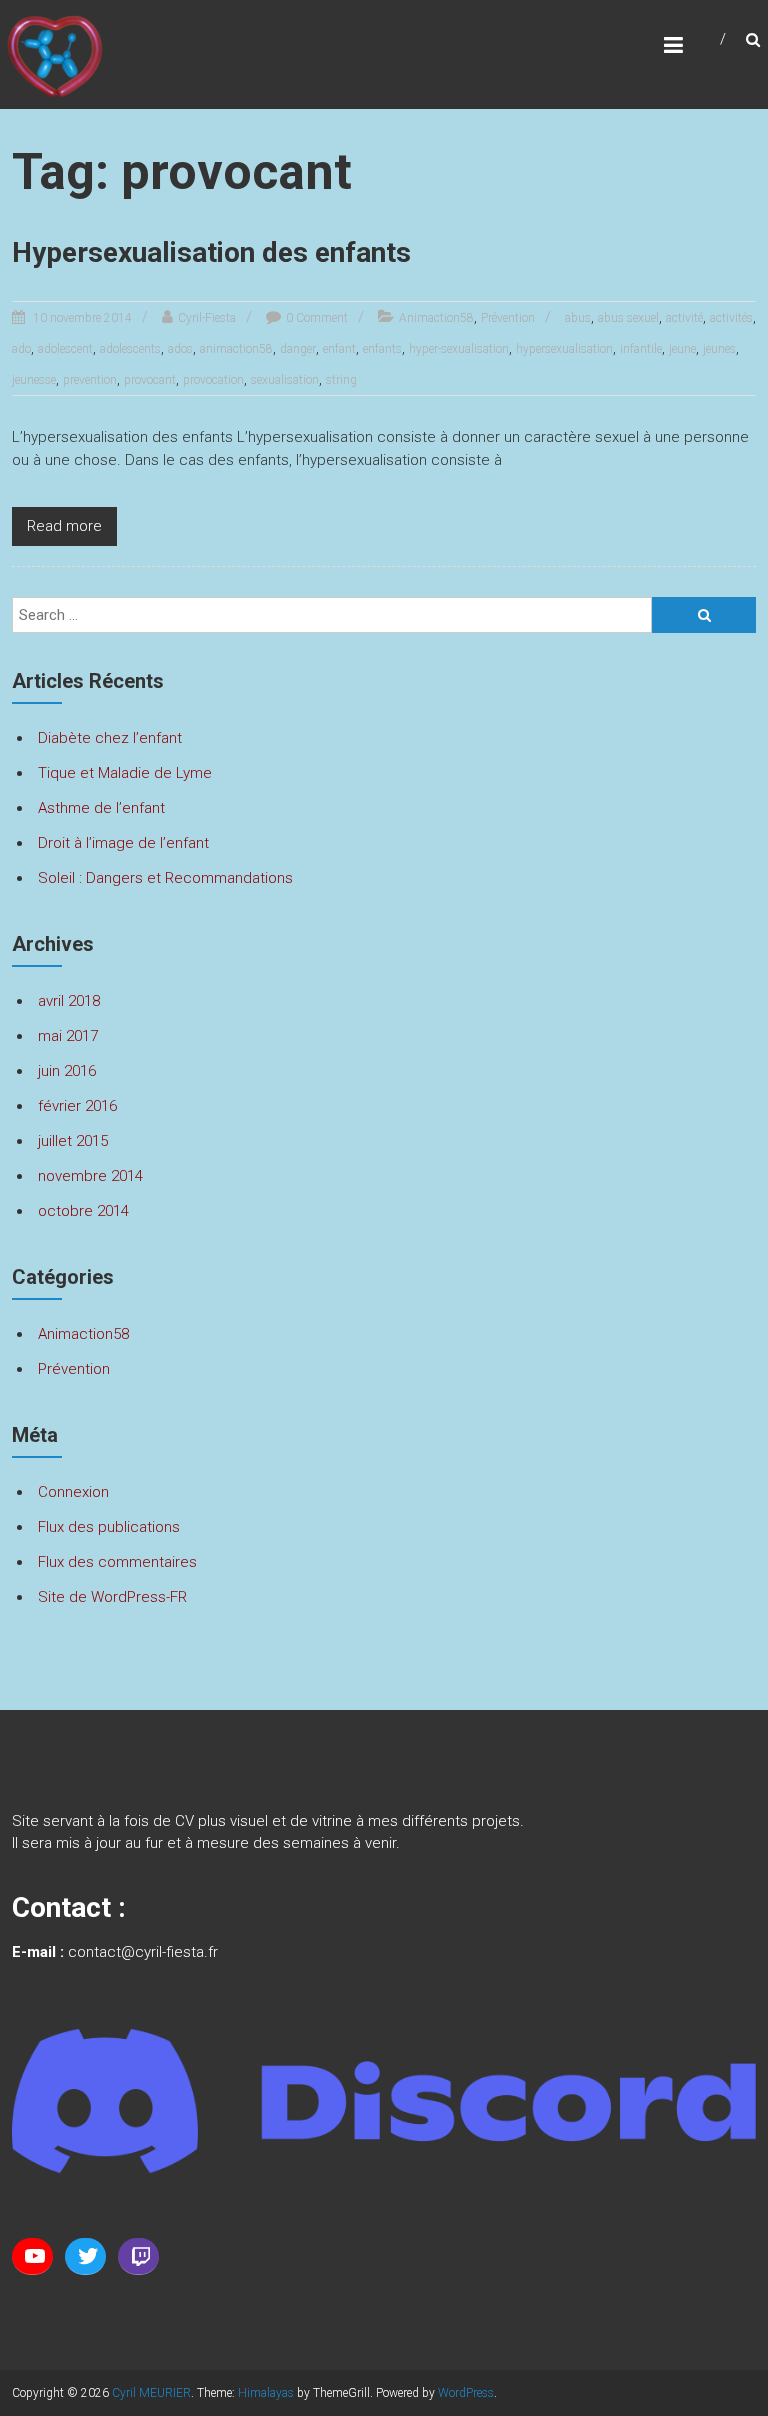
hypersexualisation (564, 349)
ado (21, 349)
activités (731, 318)
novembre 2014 (90, 1176)
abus (578, 318)
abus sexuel (628, 318)
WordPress (466, 2393)
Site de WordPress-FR (112, 1597)
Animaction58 (436, 318)
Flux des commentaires (117, 1562)
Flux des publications (109, 1527)
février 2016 (77, 1106)
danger (298, 349)
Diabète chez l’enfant (110, 738)
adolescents (130, 349)
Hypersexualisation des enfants (211, 252)
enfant (339, 349)
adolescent (65, 349)
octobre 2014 (83, 1211)
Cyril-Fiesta (207, 318)
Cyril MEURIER (151, 2393)
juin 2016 (67, 1071)
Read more (64, 526)
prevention (90, 380)
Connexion (73, 1492)
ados (180, 349)
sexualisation (285, 380)
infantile (641, 349)
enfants (382, 349)
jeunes (719, 349)
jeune (682, 349)
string (341, 380)
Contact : (69, 1907)
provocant (150, 380)
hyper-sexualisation (459, 349)
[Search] (704, 615)
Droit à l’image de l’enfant (123, 843)
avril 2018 (69, 1001)
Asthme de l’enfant (101, 808)
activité (684, 318)
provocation (213, 380)
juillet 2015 (73, 1141)
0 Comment (317, 318)
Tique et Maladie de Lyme (125, 773)
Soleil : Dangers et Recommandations (165, 878)
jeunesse (34, 380)
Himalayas (266, 2393)
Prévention (508, 318)
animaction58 (236, 349)
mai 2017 (68, 1036)
